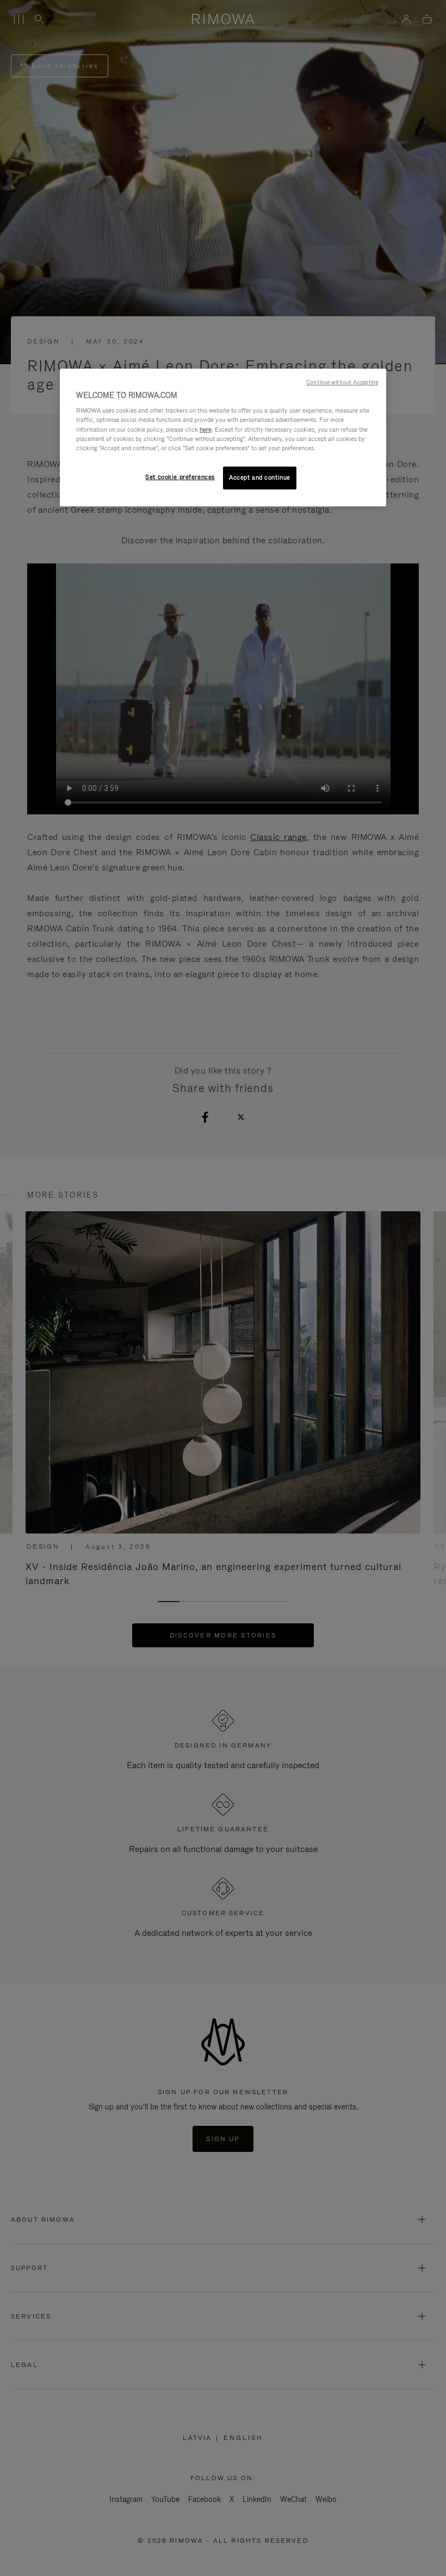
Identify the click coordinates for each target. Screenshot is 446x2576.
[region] (223, 437)
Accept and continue (260, 477)
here (206, 430)
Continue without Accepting (342, 382)
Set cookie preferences (180, 477)
